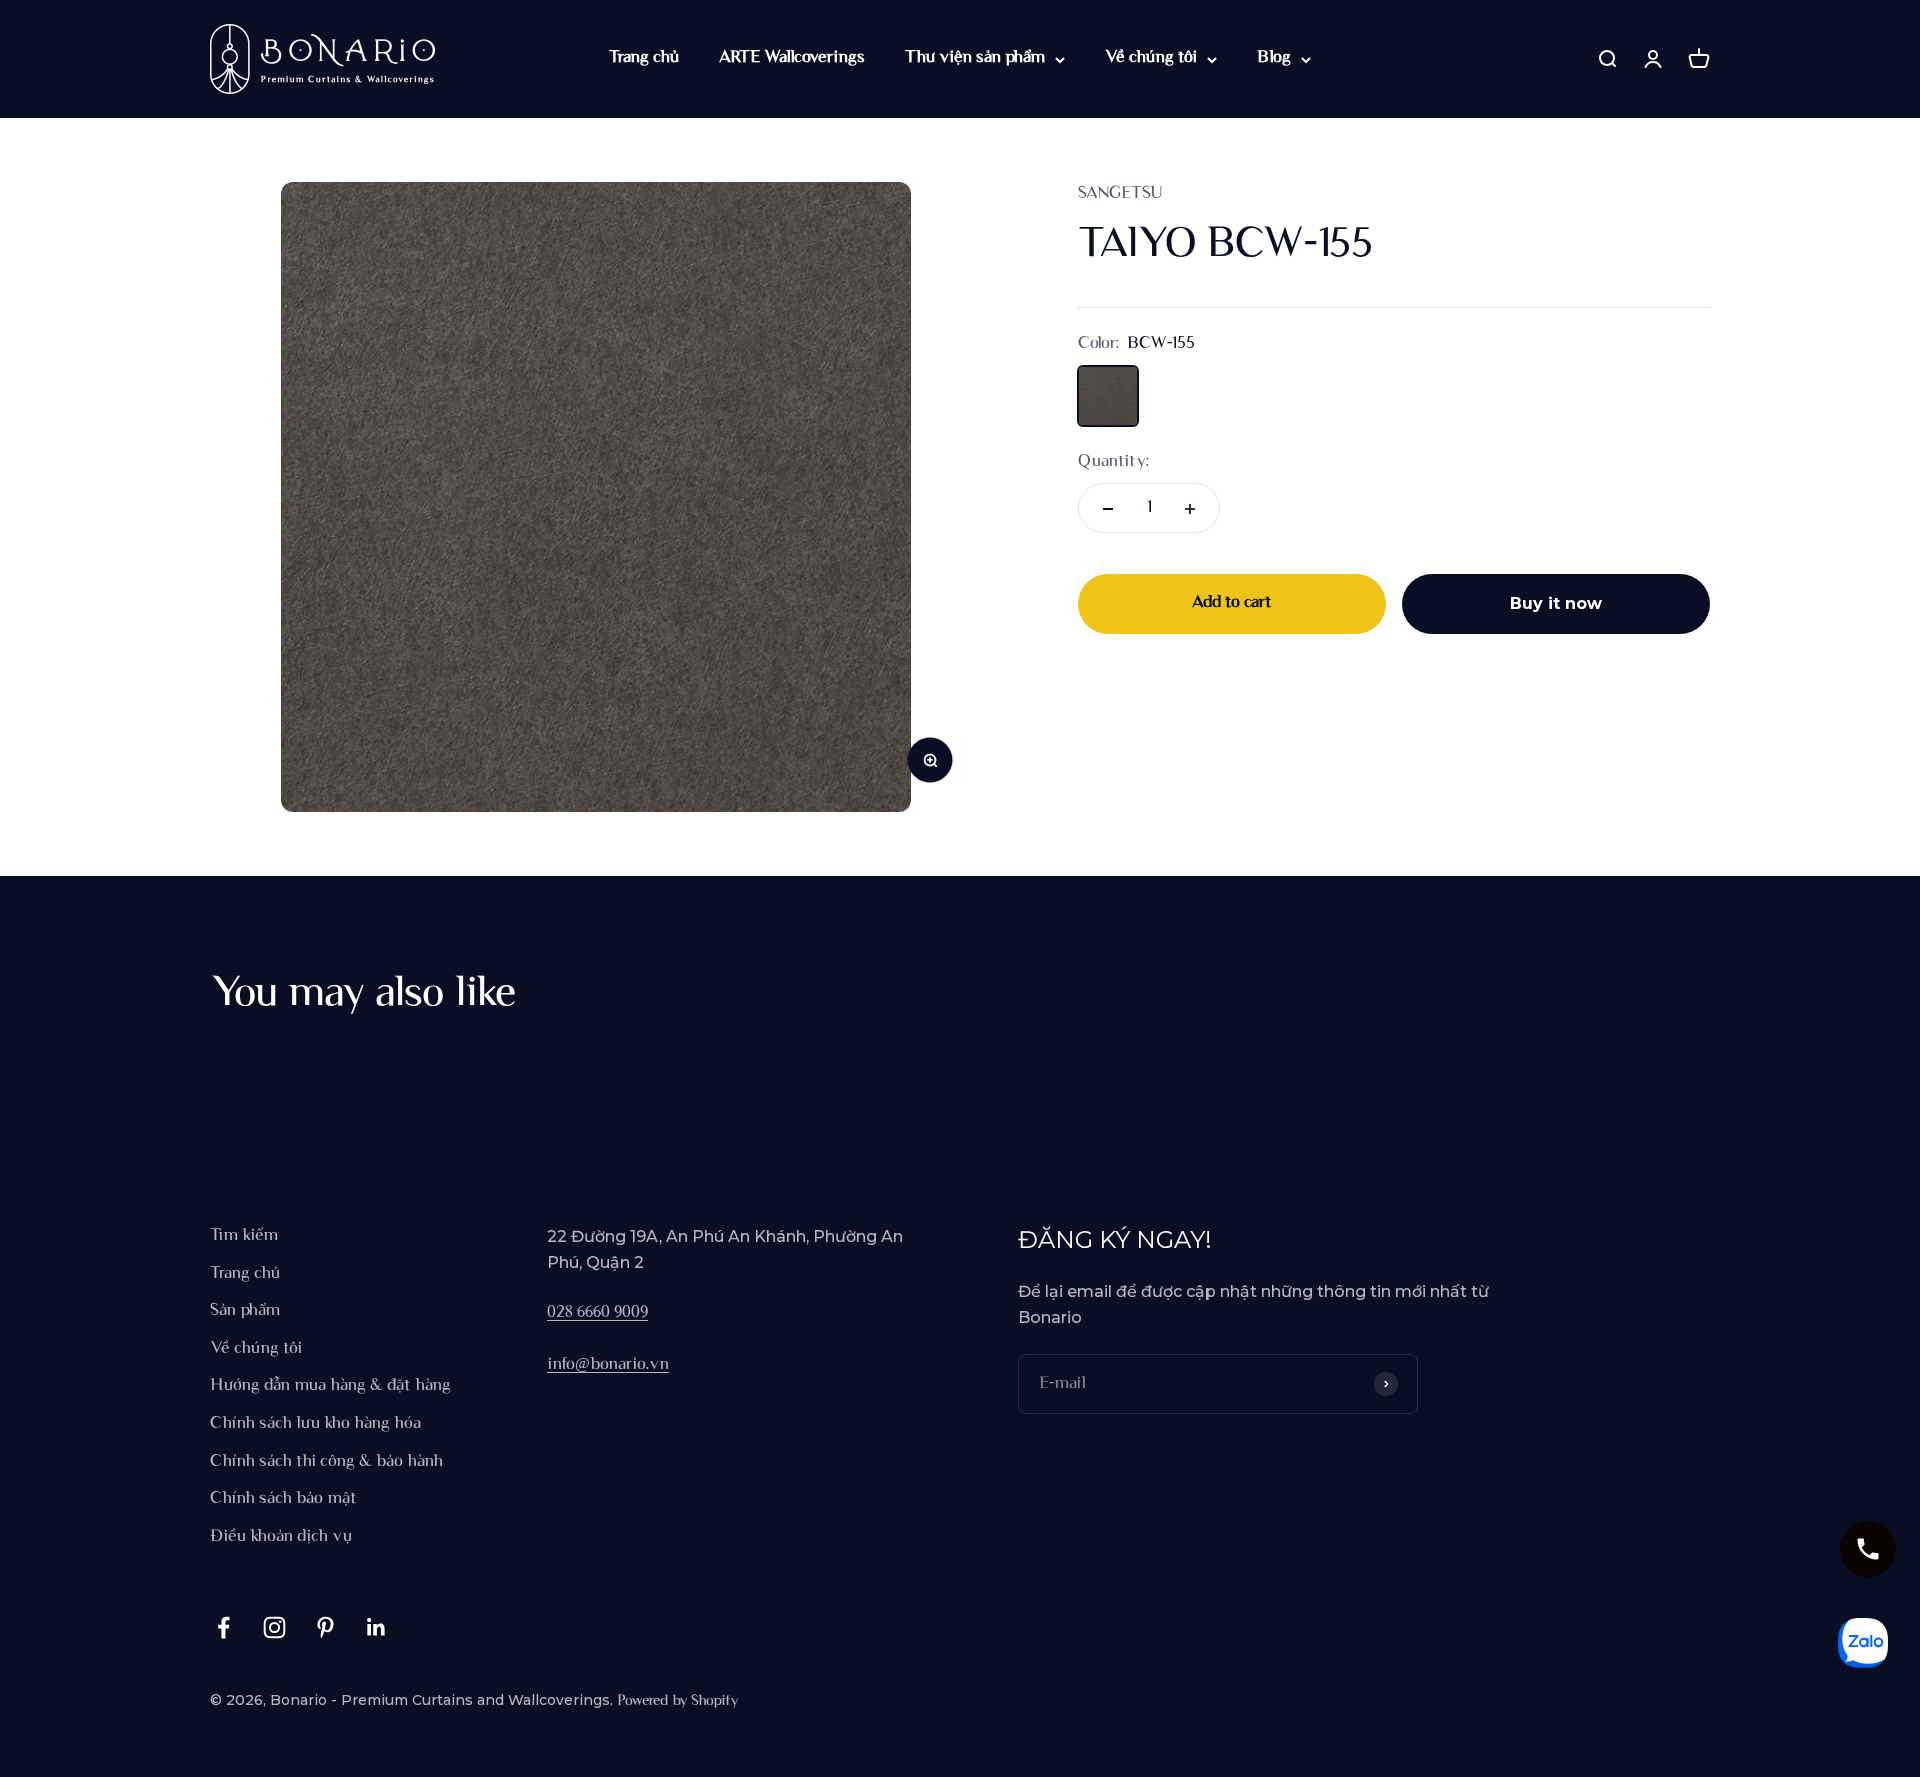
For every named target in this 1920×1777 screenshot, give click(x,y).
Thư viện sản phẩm (975, 58)
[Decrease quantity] (1108, 509)
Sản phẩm (245, 1311)
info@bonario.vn (608, 1365)
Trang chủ (644, 58)
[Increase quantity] (1190, 509)
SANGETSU (1120, 194)
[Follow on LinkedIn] (376, 1627)
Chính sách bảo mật (283, 1499)
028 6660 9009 (597, 1313)
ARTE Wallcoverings (792, 58)
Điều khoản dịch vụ (281, 1537)
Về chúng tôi (1151, 58)
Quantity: (1113, 462)
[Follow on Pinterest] (325, 1627)
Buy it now (1556, 604)
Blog (1274, 58)
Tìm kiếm (244, 1236)
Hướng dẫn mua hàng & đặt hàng (330, 1386)
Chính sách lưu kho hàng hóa (315, 1424)
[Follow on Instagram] (274, 1627)
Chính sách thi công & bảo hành (326, 1462)
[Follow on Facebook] (223, 1627)
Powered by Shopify (677, 1701)
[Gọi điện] (1868, 1549)
